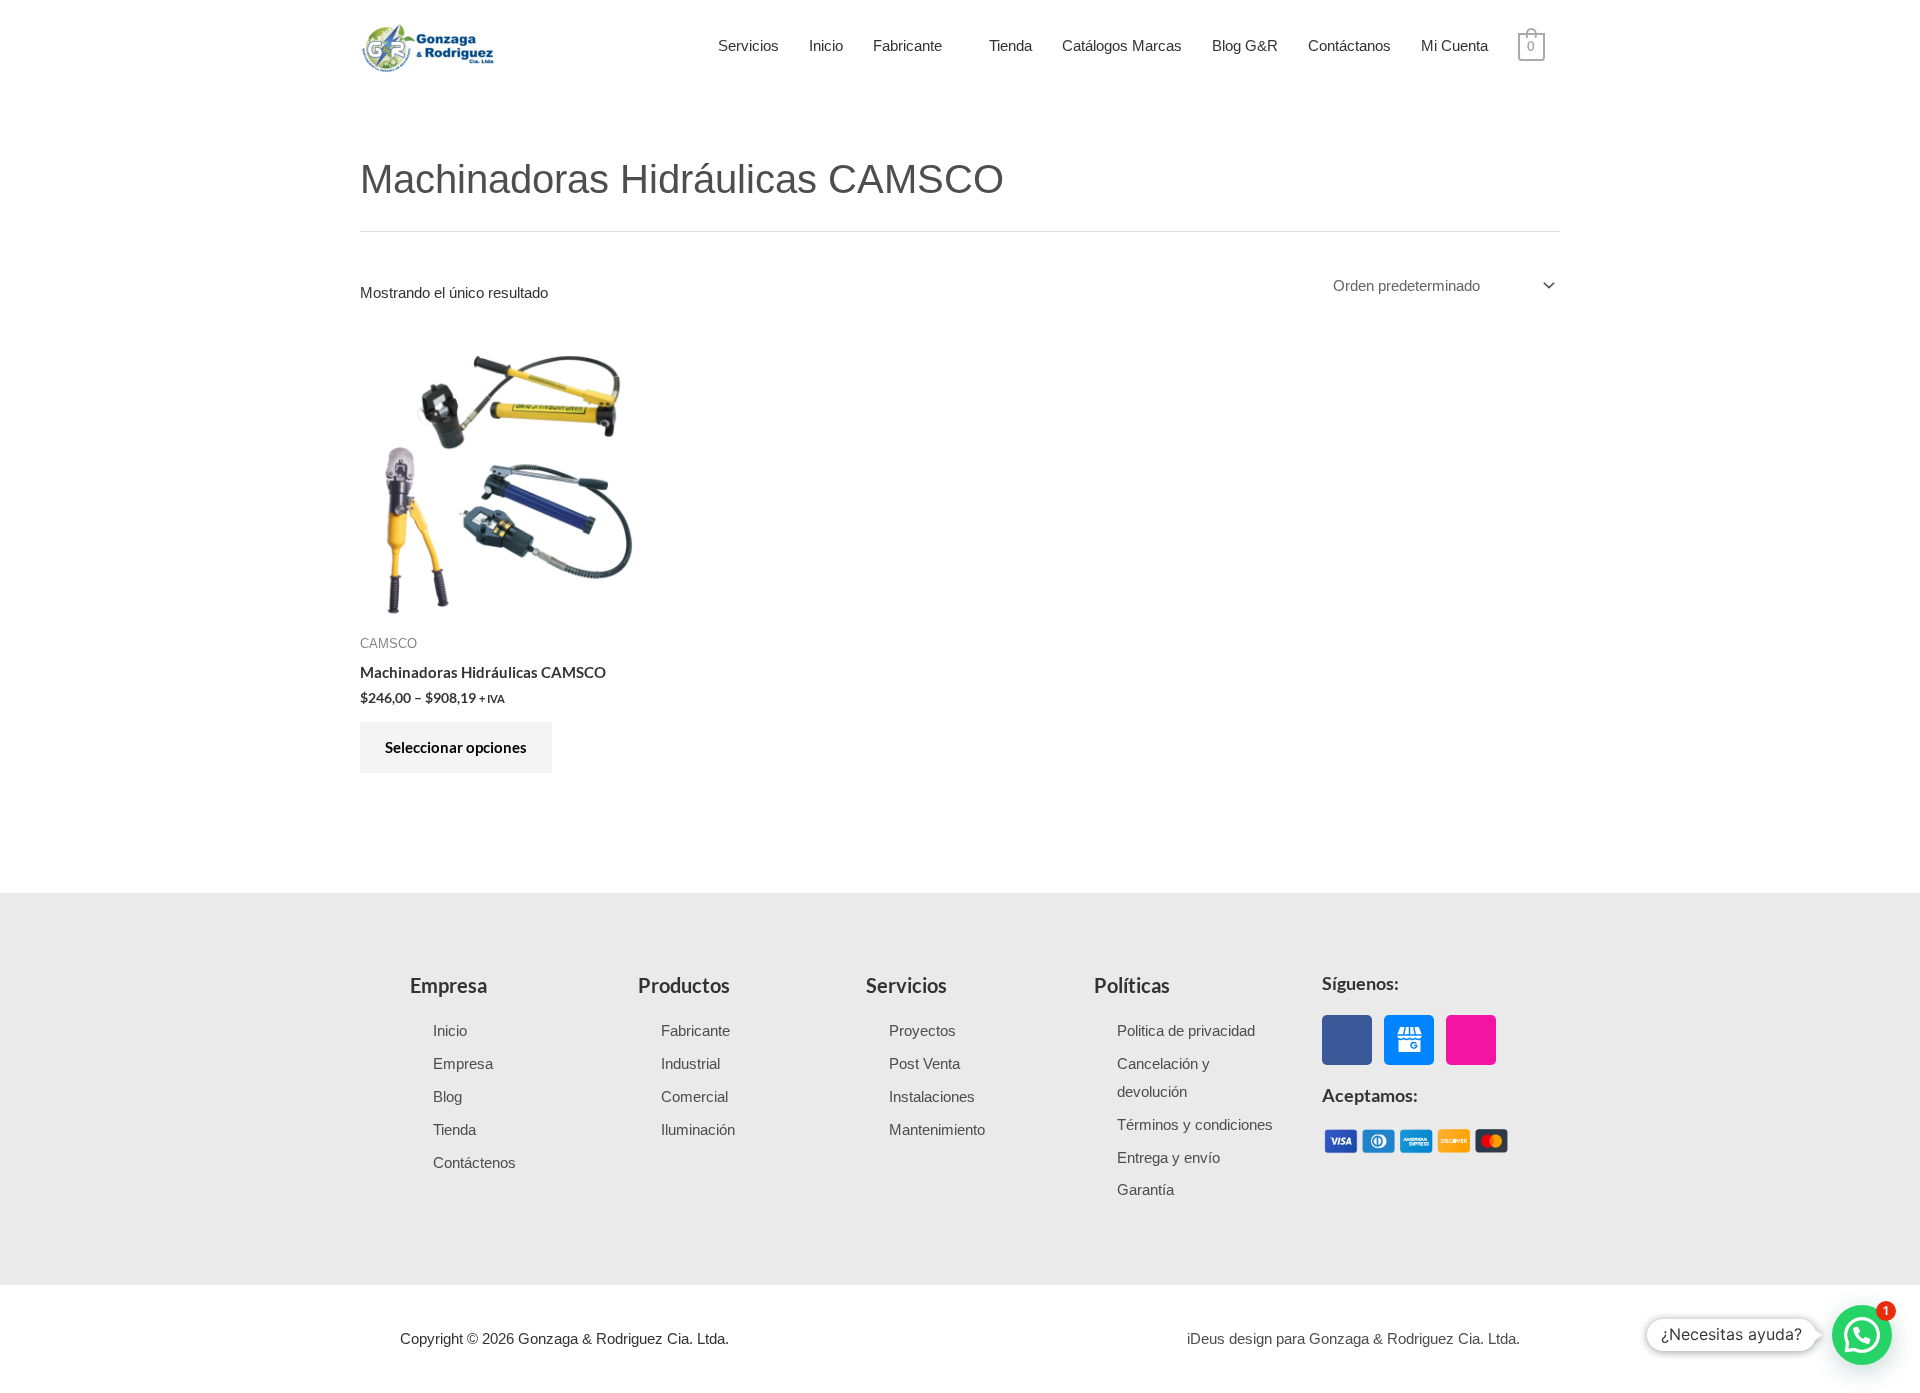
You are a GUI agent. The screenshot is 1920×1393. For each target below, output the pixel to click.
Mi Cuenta (1454, 45)
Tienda (1010, 45)
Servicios (748, 45)
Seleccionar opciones (456, 747)
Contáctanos (1349, 45)
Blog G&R (1245, 45)
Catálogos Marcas (1122, 45)
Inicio (826, 45)
